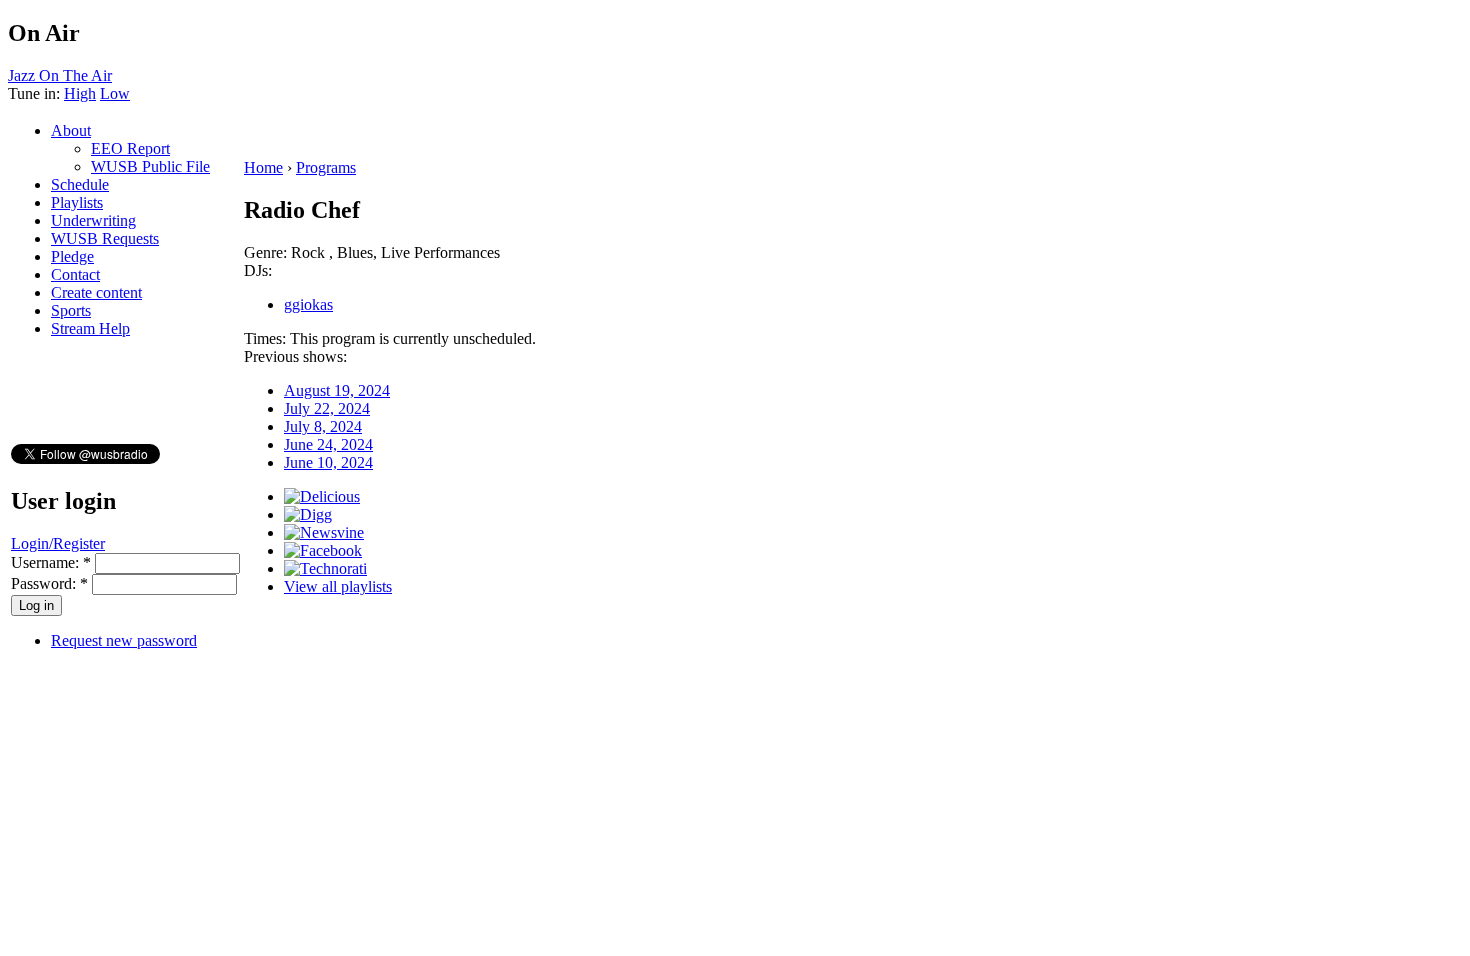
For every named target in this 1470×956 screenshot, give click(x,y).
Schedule (80, 184)
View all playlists (338, 586)
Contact (75, 274)
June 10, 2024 (328, 462)
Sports (71, 310)
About (71, 130)
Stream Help (90, 328)
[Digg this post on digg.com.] (308, 514)
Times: (267, 338)
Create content (96, 292)
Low (115, 93)
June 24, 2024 (328, 444)
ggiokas (308, 304)
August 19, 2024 (337, 390)
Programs (326, 167)
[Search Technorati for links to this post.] (325, 568)
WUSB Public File (150, 166)
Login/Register (58, 543)
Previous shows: (295, 356)
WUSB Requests (105, 238)
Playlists (77, 202)
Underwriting (93, 220)
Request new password (124, 640)
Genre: (267, 252)
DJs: (258, 270)
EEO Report (130, 148)
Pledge (72, 256)
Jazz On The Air (60, 75)
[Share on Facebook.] (323, 550)
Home (263, 167)
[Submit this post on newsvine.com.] (324, 532)
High (80, 93)
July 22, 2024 (327, 408)
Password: (49, 583)
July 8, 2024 (323, 426)
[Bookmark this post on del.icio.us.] (322, 496)
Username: (51, 562)
